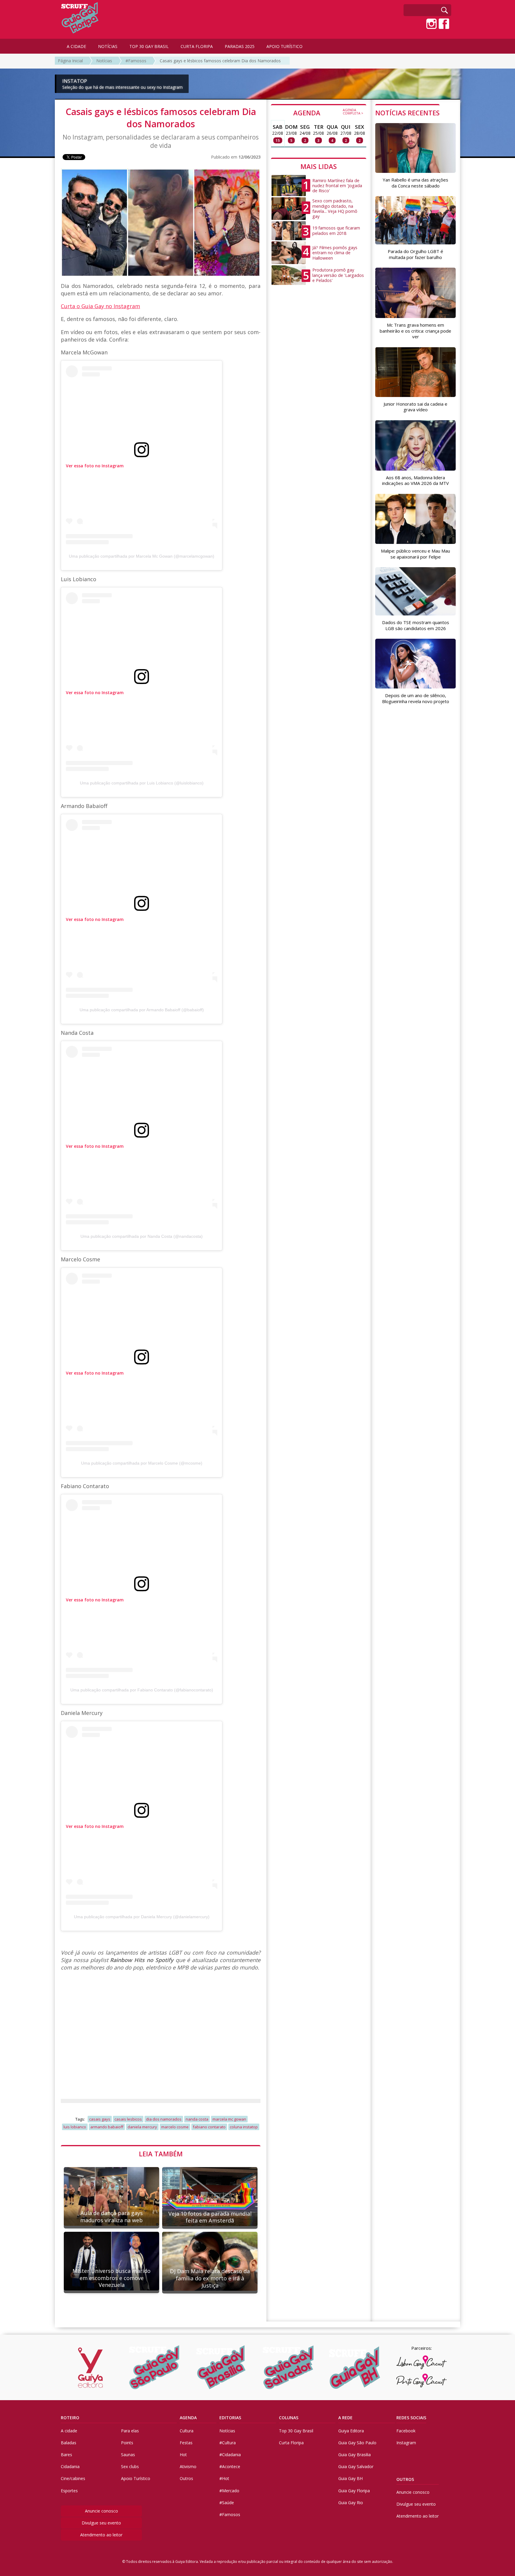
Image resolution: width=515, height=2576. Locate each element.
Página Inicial (70, 61)
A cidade (69, 2431)
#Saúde (227, 2503)
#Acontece (230, 2466)
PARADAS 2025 (240, 46)
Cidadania (70, 2466)
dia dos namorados (164, 2119)
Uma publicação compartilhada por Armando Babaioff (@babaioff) (142, 1010)
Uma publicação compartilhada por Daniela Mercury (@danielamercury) (142, 1917)
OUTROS (405, 2479)
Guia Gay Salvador (356, 2466)
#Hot (224, 2478)
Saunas (128, 2455)
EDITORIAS (230, 2418)
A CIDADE (76, 46)
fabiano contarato (209, 2127)
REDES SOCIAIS (411, 2418)
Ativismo (188, 2466)
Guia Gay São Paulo (357, 2443)
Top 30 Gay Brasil (296, 2431)
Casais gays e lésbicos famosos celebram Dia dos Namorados (220, 61)
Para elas (130, 2431)
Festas (186, 2443)
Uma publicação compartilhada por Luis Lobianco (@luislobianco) (142, 783)
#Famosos (136, 61)
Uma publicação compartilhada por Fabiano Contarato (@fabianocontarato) (142, 1690)
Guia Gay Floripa (354, 2491)
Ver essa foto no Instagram (95, 466)
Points (127, 2443)
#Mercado (229, 2491)
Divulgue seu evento (101, 2523)
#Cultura (228, 2443)
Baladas (69, 2443)
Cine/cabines (73, 2478)
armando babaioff (107, 2127)
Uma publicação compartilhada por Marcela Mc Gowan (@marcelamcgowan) (142, 556)
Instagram (406, 2443)
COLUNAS (289, 2418)
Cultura (187, 2431)
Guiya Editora (351, 2431)
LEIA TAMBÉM (161, 2154)
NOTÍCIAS (108, 46)
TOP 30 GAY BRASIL (149, 46)
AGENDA (328, 112)
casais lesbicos (128, 2119)
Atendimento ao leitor (101, 2535)
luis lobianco (75, 2127)
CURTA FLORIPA (197, 46)
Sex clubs (130, 2466)
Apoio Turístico (136, 2478)
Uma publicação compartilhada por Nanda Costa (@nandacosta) (142, 1236)
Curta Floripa (291, 2443)
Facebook (406, 2431)
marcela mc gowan (229, 2119)
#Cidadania (230, 2455)
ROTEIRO (70, 2418)
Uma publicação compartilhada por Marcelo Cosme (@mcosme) (142, 1463)
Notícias (104, 61)
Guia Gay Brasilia (355, 2455)
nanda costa (197, 2119)
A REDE (345, 2418)
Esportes (69, 2491)
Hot (183, 2455)
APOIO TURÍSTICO (284, 46)
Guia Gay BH (350, 2478)
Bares (66, 2455)
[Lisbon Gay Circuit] (421, 2362)
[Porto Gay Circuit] (421, 2380)
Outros (186, 2478)
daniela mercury (142, 2127)
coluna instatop (244, 2127)
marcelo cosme (175, 2127)
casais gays (100, 2119)
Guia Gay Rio (351, 2503)
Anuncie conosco (101, 2511)
